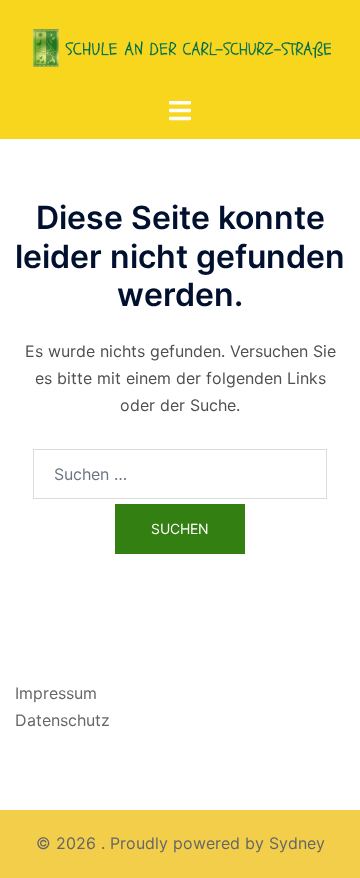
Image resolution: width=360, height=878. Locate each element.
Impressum (56, 693)
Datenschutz (62, 720)
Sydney (297, 843)
